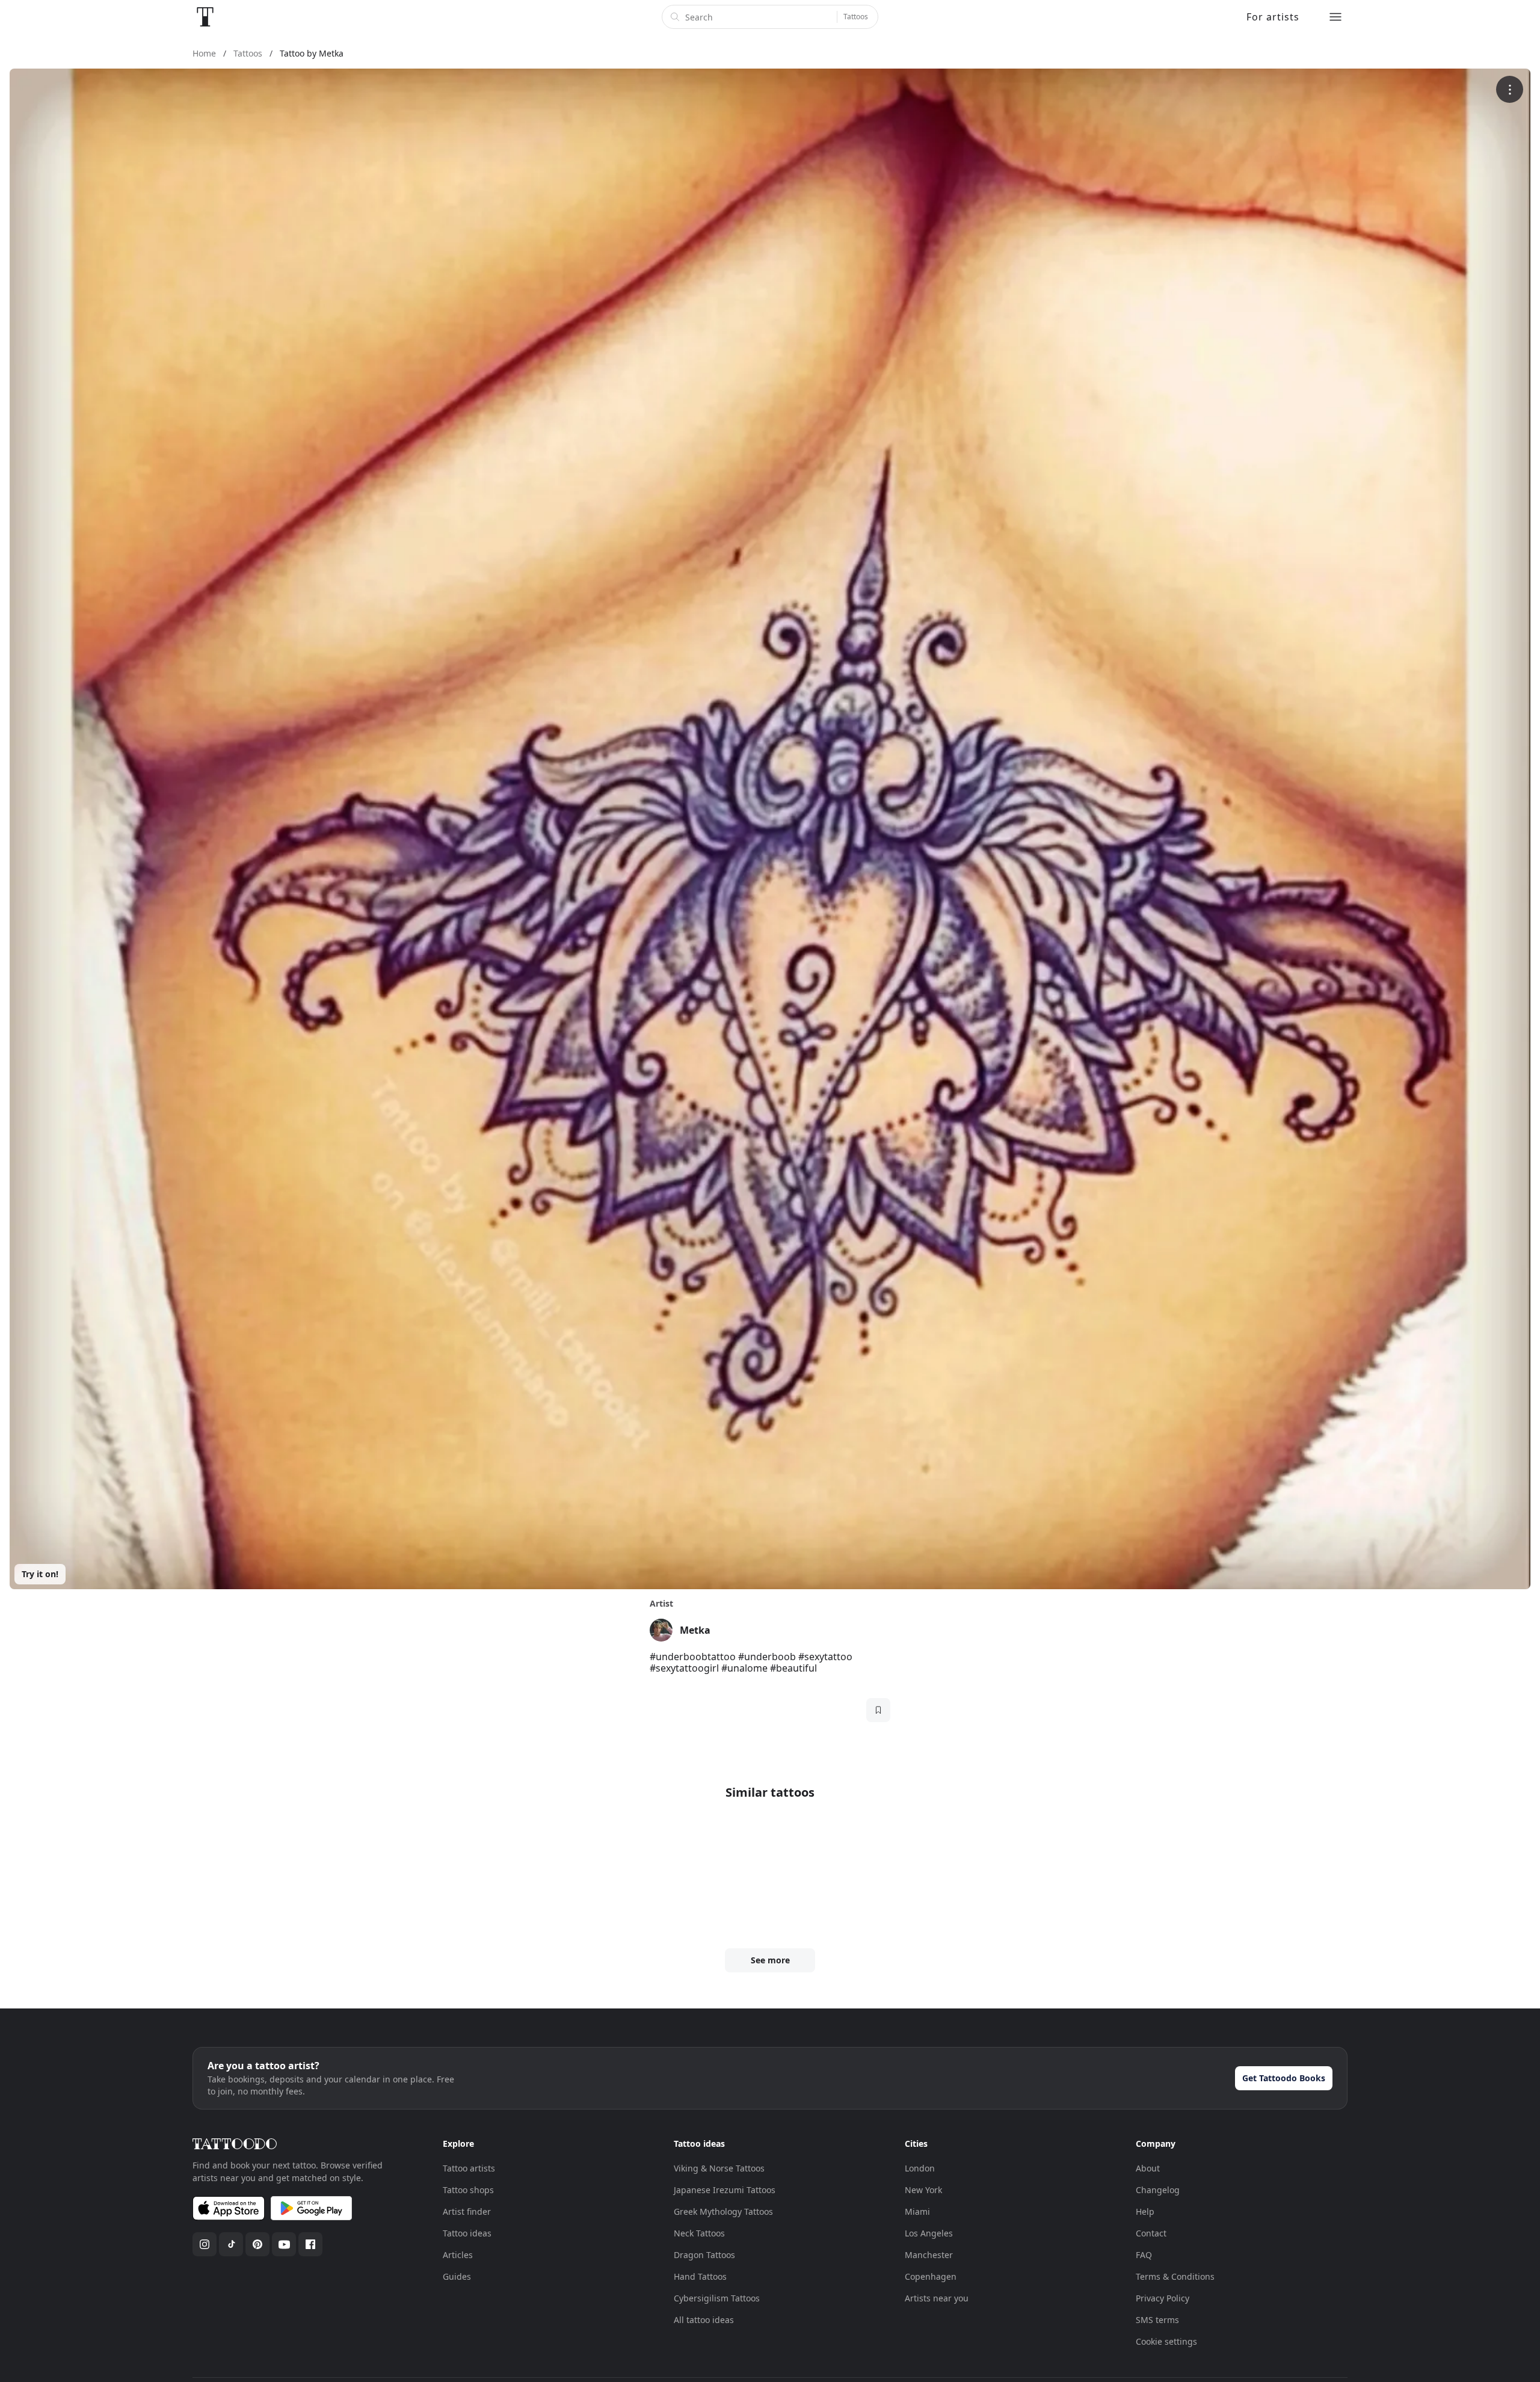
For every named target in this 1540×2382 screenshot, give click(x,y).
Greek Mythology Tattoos (723, 2211)
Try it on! (40, 1574)
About (1148, 2168)
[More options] (1510, 89)
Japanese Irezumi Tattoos (725, 2190)
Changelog (1158, 2190)
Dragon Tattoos (704, 2255)
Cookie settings (1166, 2341)
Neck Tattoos (699, 2233)
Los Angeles (929, 2233)
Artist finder (467, 2211)
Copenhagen (931, 2276)
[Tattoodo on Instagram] (205, 2244)
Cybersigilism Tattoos (717, 2298)
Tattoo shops (468, 2190)
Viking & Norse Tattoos (719, 2168)
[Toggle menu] (1335, 17)
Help (1145, 2211)
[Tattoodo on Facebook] (310, 2244)
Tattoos (856, 17)
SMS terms (1157, 2320)
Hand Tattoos (700, 2276)
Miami (917, 2211)
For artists (1273, 17)
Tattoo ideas (467, 2233)
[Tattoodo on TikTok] (231, 2244)
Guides (457, 2276)
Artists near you (937, 2298)
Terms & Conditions (1175, 2276)
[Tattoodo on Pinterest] (257, 2244)
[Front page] (205, 17)
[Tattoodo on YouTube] (284, 2244)
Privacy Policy (1163, 2298)
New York (923, 2190)
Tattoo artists (469, 2168)
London (920, 2168)
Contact (1151, 2233)
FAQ (1144, 2255)
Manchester (929, 2255)
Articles (458, 2255)
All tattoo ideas (704, 2320)
